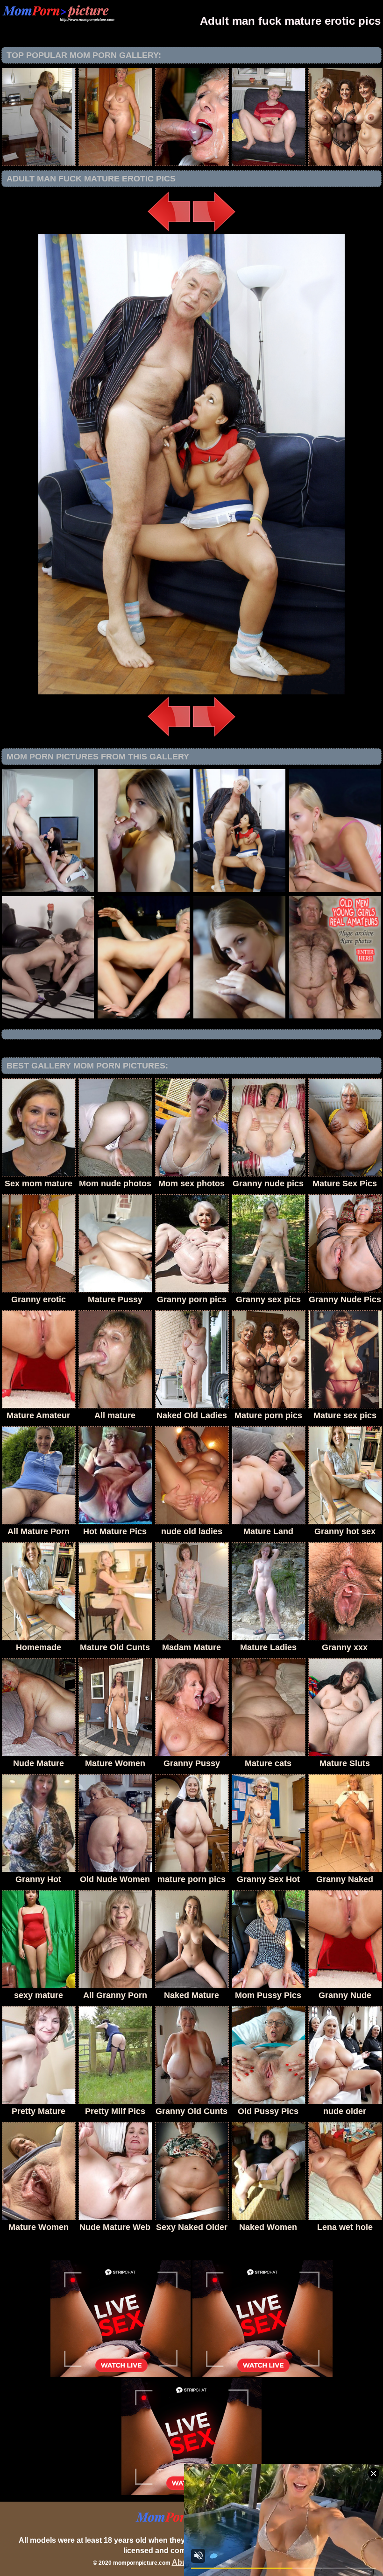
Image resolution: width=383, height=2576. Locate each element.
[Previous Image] (169, 232)
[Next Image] (214, 232)
